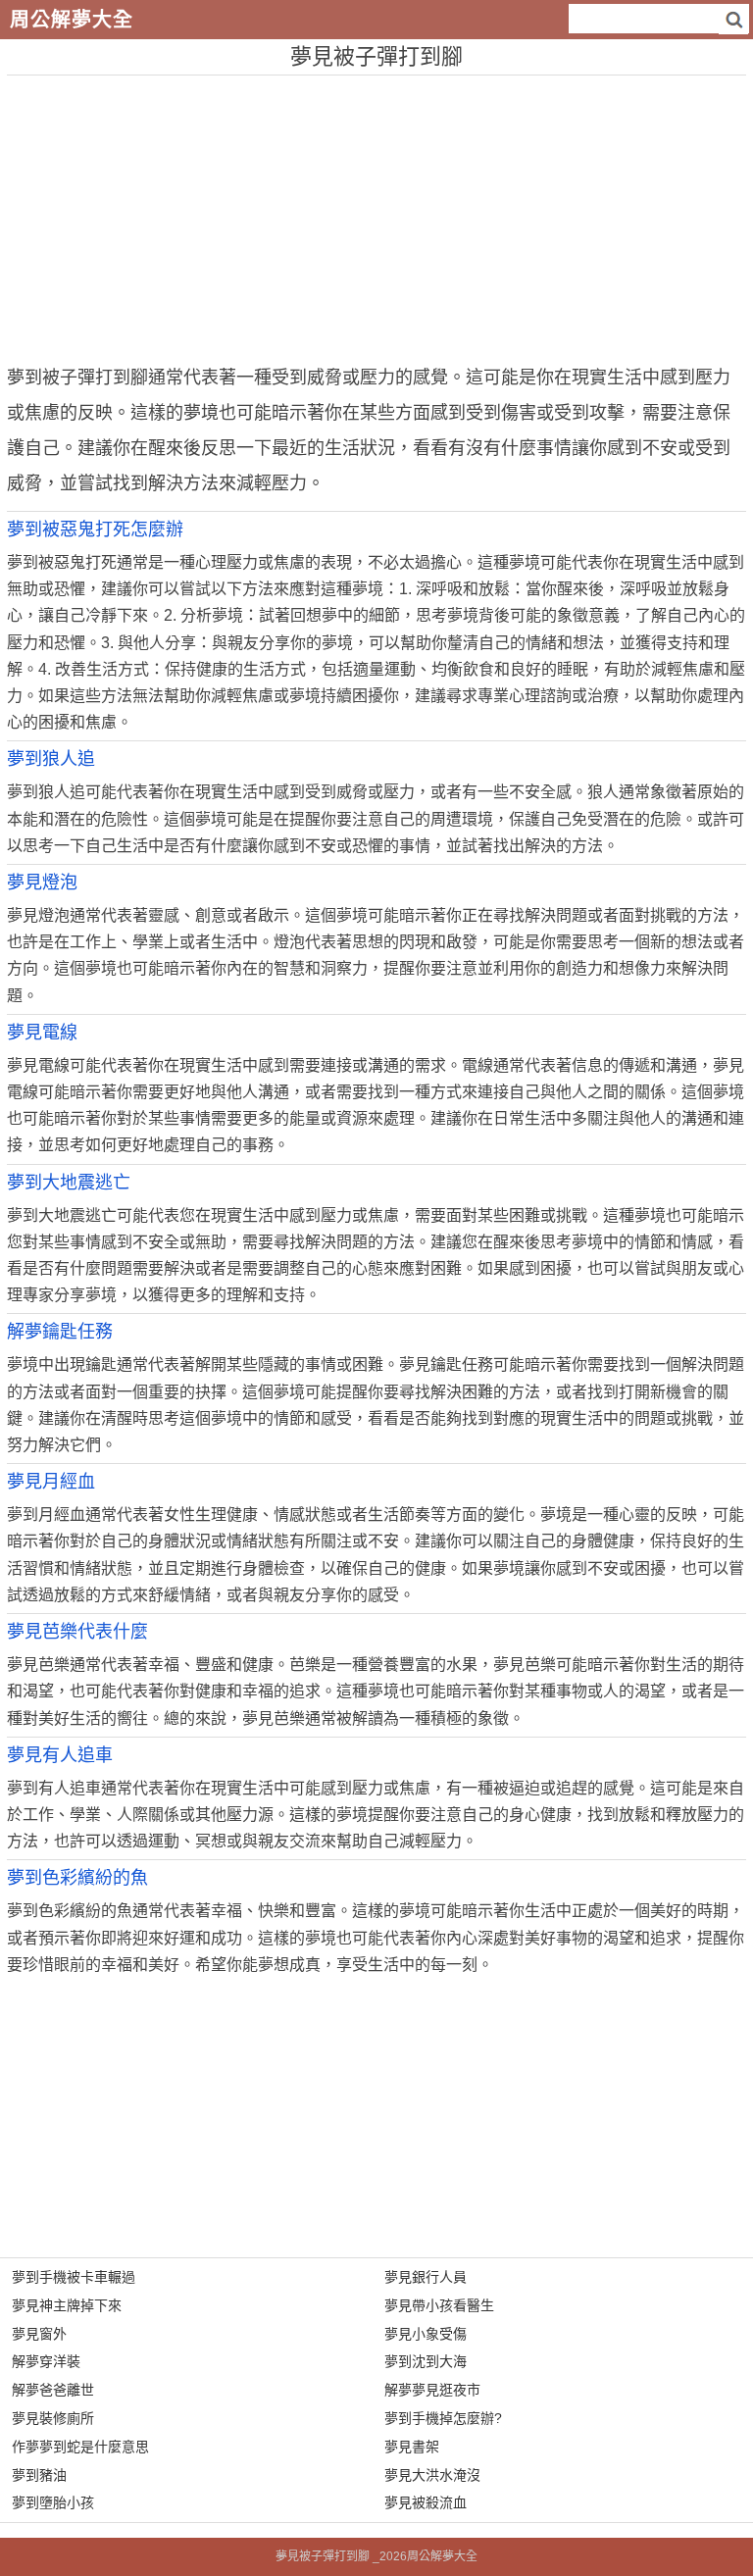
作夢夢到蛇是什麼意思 (80, 2447)
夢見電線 (42, 1033)
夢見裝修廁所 (53, 2418)
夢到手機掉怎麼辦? (443, 2418)
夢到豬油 (39, 2475)
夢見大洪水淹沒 (432, 2475)
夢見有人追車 (60, 1755)
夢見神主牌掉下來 (67, 2305)
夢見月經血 (51, 1482)
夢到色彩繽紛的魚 (77, 1878)
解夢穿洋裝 (46, 2361)
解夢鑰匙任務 (60, 1332)
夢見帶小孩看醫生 (439, 2305)
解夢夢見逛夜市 (432, 2390)
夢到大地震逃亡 (69, 1183)
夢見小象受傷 (426, 2334)
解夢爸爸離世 (53, 2390)
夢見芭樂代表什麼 (77, 1632)
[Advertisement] (376, 213)
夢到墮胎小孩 (53, 2502)
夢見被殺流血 (426, 2502)
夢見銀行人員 (426, 2277)
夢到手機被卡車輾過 (74, 2277)
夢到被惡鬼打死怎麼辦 (95, 530)
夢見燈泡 (42, 883)
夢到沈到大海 (426, 2361)
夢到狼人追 (51, 759)
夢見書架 (412, 2447)
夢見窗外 (39, 2334)
